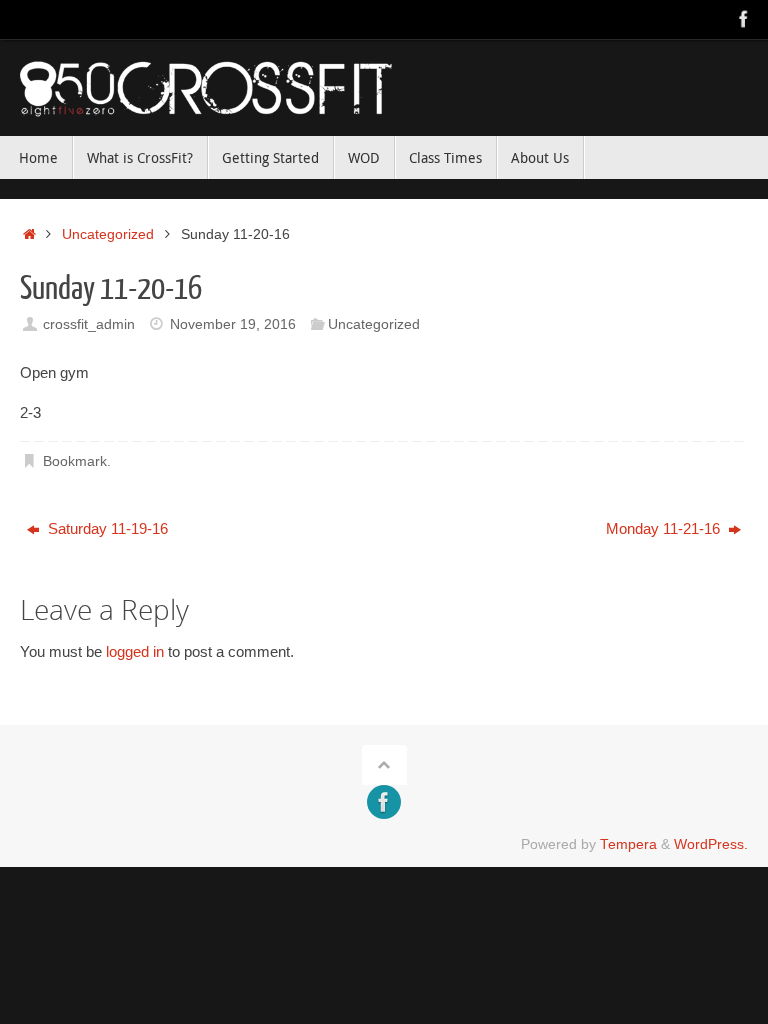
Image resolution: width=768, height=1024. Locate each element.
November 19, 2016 (233, 324)
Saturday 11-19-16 (106, 528)
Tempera (628, 844)
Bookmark (75, 461)
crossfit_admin (89, 324)
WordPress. (711, 844)
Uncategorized (108, 234)
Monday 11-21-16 (665, 528)
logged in (135, 651)
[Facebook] (744, 19)
